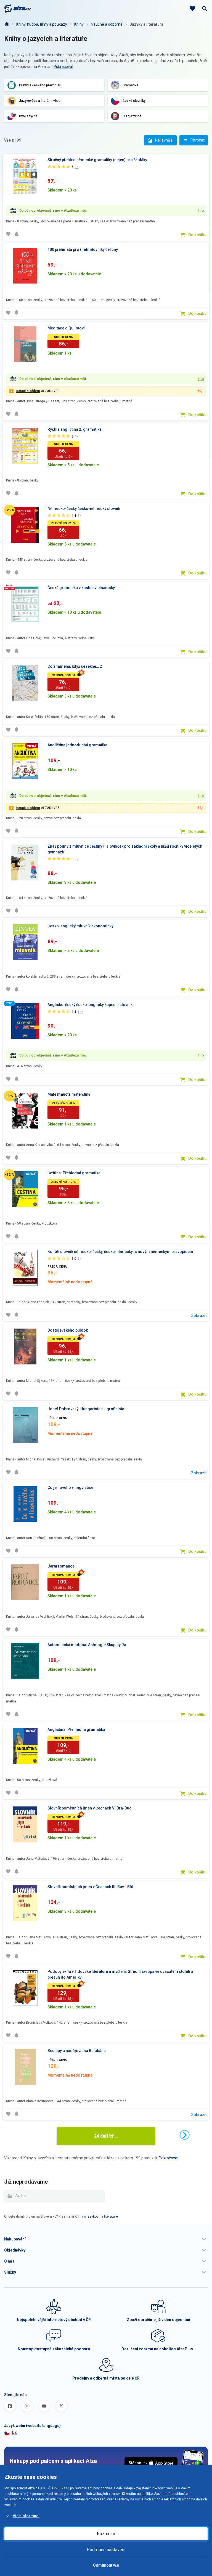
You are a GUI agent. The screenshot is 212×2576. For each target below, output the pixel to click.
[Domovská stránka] (7, 24)
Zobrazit (199, 1316)
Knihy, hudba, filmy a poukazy (42, 24)
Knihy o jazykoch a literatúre (96, 2216)
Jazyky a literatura (147, 24)
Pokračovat (63, 66)
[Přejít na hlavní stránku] (18, 9)
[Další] (185, 2135)
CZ (14, 2433)
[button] (106, 2239)
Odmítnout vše (106, 2565)
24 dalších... (106, 2136)
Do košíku (197, 235)
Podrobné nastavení (106, 2550)
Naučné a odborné (107, 24)
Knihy (79, 24)
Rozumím (106, 2534)
